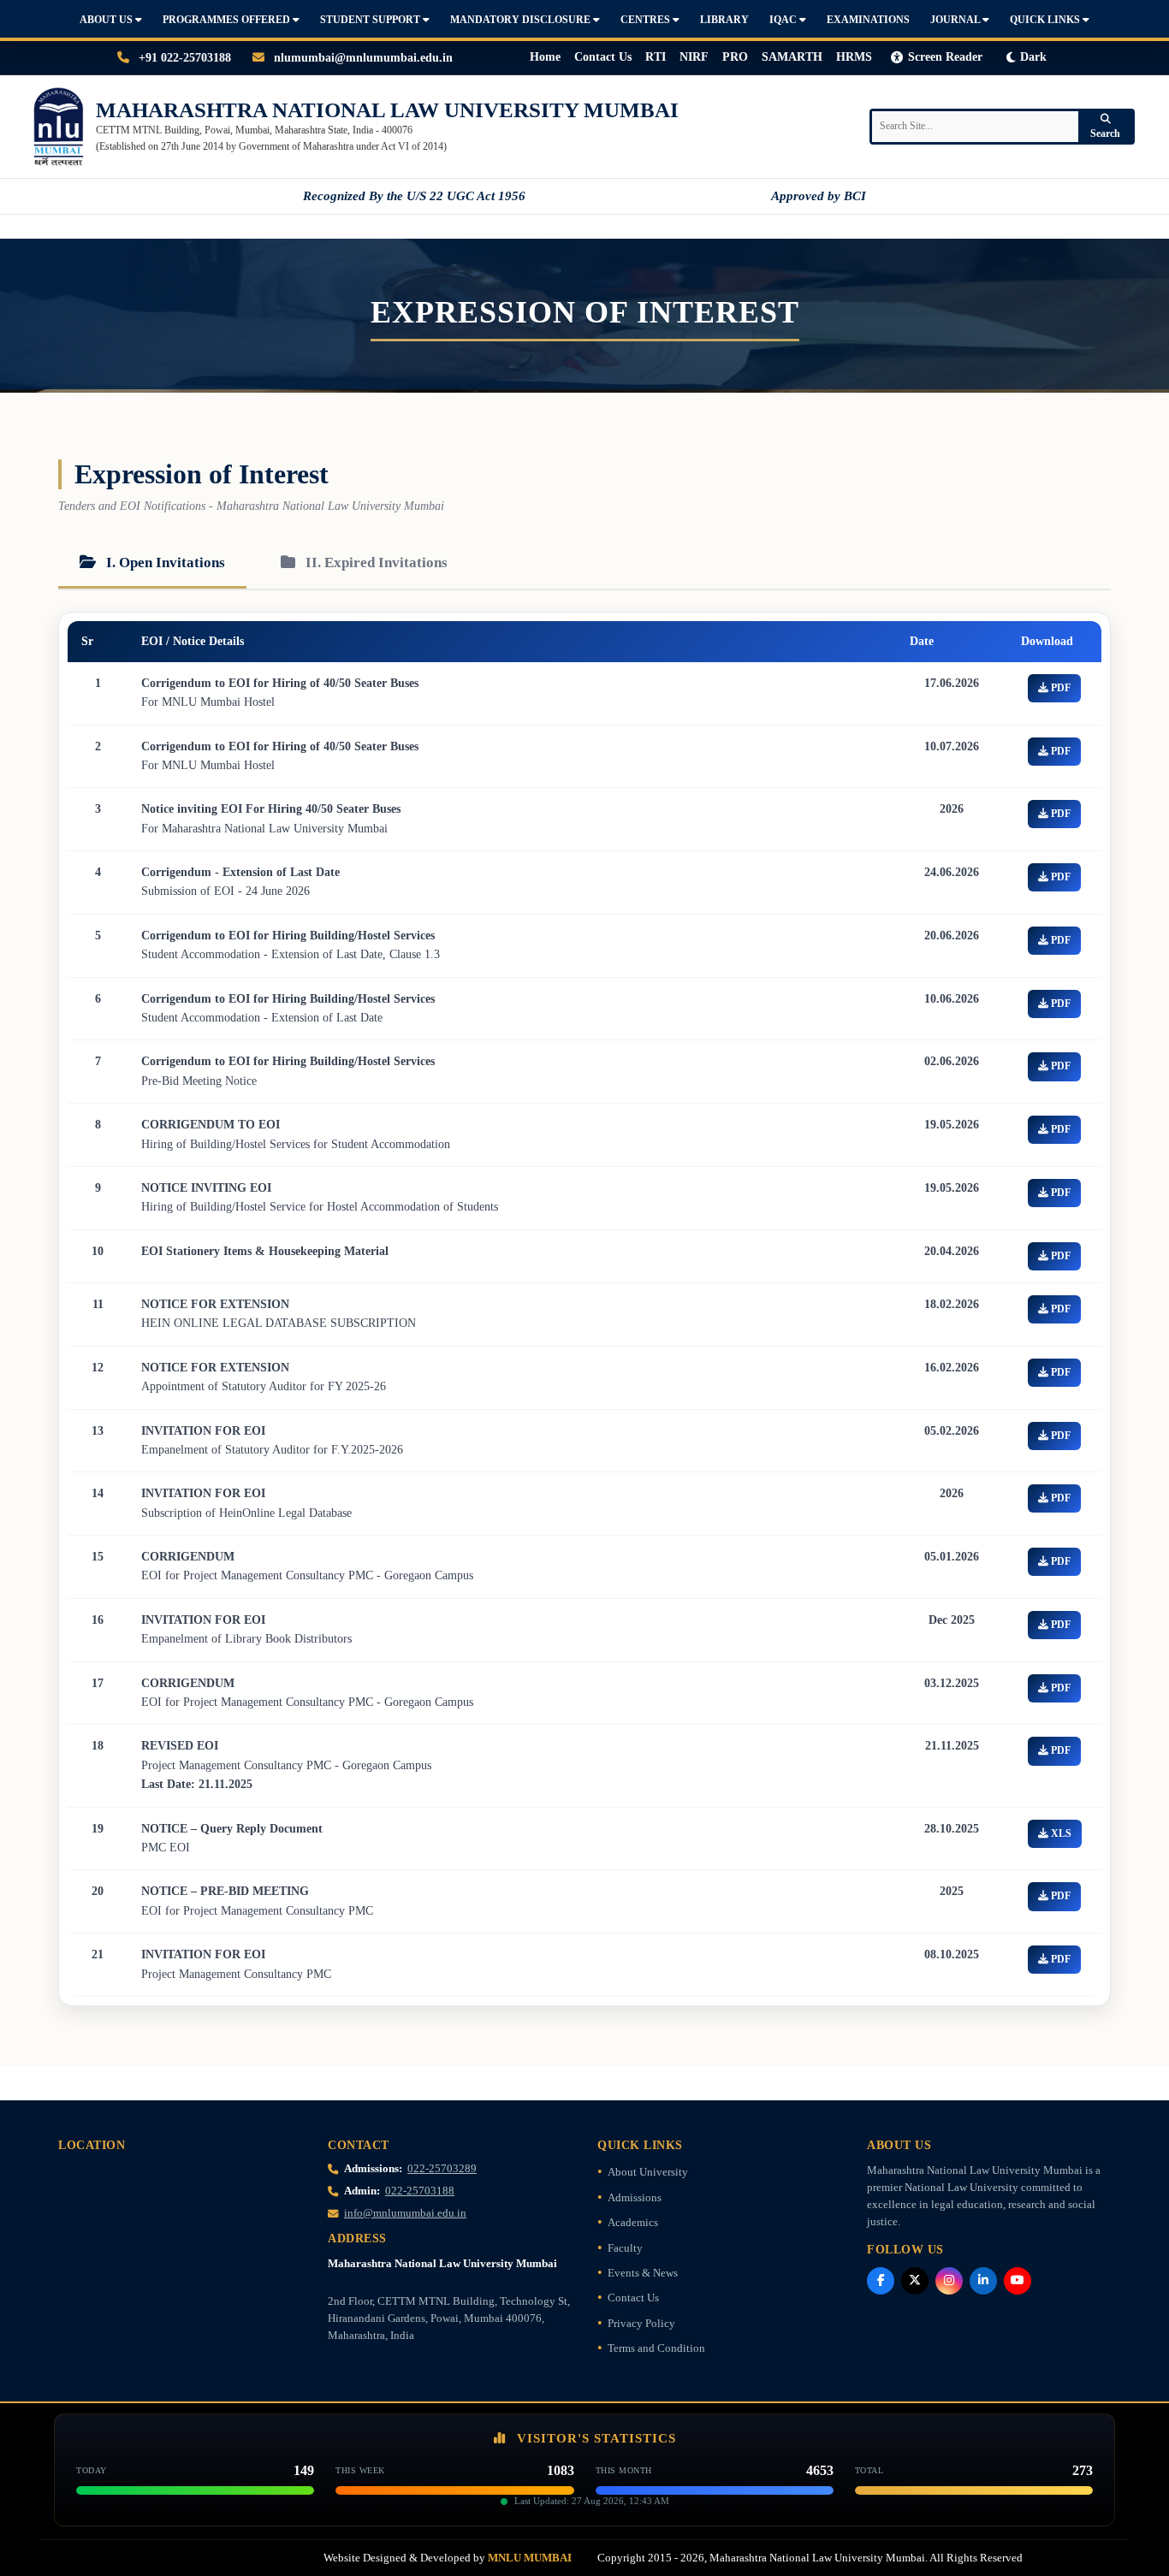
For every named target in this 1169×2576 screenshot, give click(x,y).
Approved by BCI (819, 196)
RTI (656, 57)
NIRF (694, 57)
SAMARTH (792, 57)
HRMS (854, 57)
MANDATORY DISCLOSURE (522, 20)
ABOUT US (107, 20)
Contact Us (603, 57)
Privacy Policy (641, 2324)
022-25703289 (442, 2169)
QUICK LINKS (1046, 20)
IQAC (784, 20)
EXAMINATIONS (868, 20)
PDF (1059, 688)
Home (545, 57)
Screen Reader (945, 57)
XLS (1060, 1833)
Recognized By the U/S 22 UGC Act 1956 (414, 196)
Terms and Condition (656, 2348)
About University (648, 2172)
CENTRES (647, 20)
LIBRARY (724, 20)
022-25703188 (420, 2191)
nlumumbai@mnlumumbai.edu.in (362, 58)
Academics (633, 2223)
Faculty (625, 2248)
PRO (735, 57)
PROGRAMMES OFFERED (228, 20)
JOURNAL (956, 20)
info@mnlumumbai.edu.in (405, 2213)
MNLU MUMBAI (530, 2558)
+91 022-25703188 (183, 58)
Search (1105, 133)
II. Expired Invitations (375, 563)
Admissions (635, 2198)
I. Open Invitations (164, 563)
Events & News (643, 2273)
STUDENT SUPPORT (371, 20)
